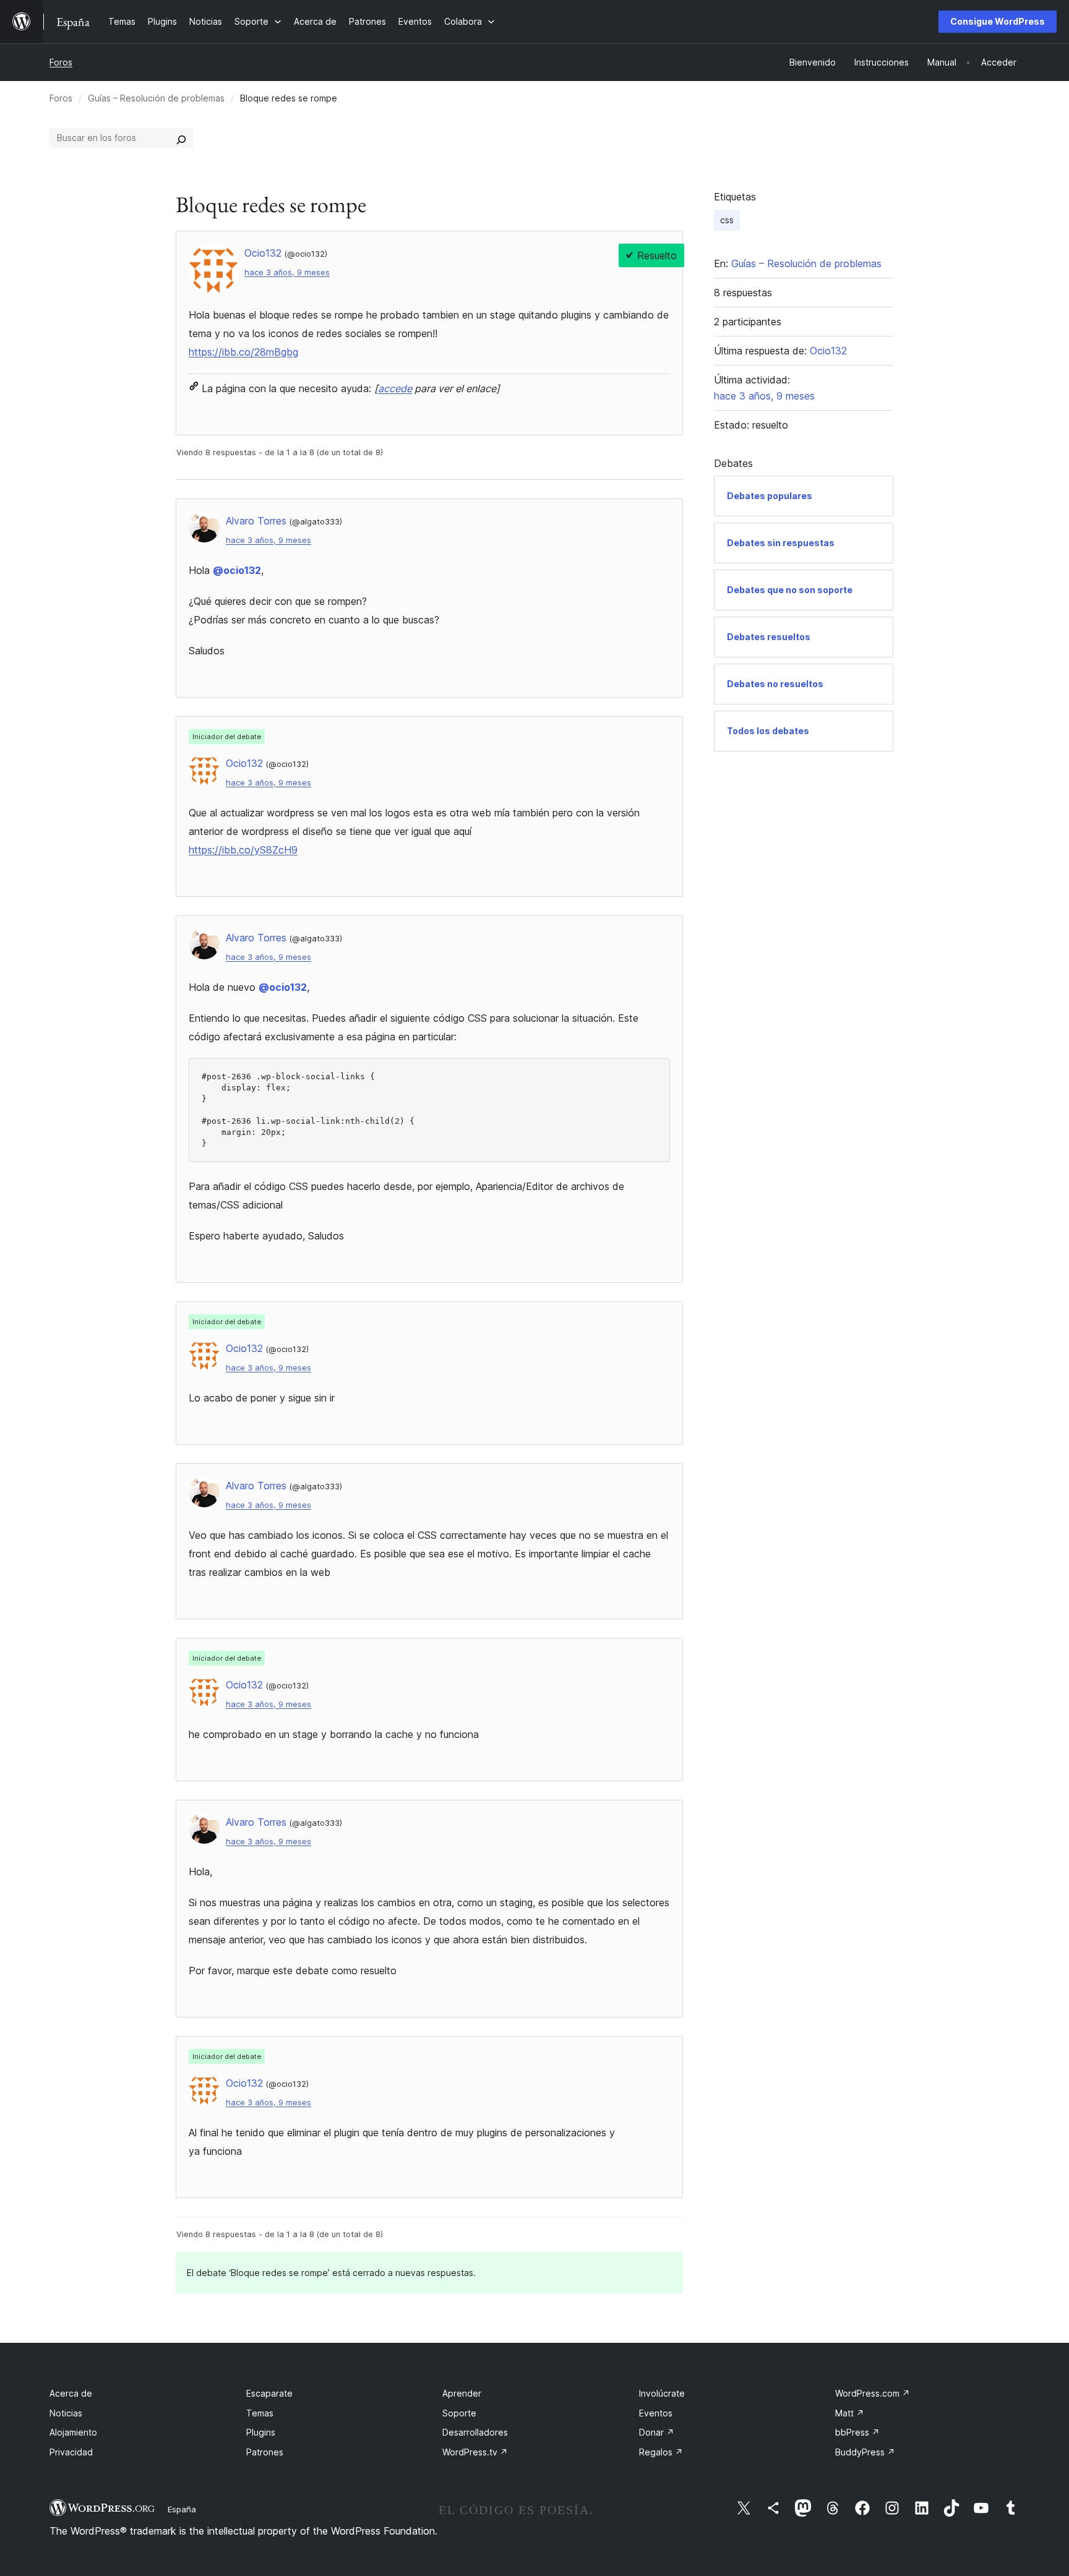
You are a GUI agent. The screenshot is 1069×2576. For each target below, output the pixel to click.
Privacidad (71, 2452)
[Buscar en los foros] (181, 138)
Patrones (265, 2452)
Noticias (66, 2413)
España (182, 2509)
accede (395, 388)
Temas (260, 2413)
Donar (657, 2432)
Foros (61, 62)
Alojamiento (73, 2432)
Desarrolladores (475, 2432)
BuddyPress (865, 2452)
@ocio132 (237, 570)
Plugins (261, 2432)
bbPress (857, 2432)
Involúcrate (662, 2393)
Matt (850, 2413)
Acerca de (71, 2393)
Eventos (656, 2413)
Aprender (462, 2393)
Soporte (459, 2413)
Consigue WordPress (998, 21)
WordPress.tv (475, 2452)
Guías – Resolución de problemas (156, 98)
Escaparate (269, 2393)
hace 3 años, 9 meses (287, 272)
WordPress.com (873, 2393)
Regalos (661, 2452)
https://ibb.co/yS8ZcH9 (243, 850)
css (727, 220)
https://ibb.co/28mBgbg (243, 352)
